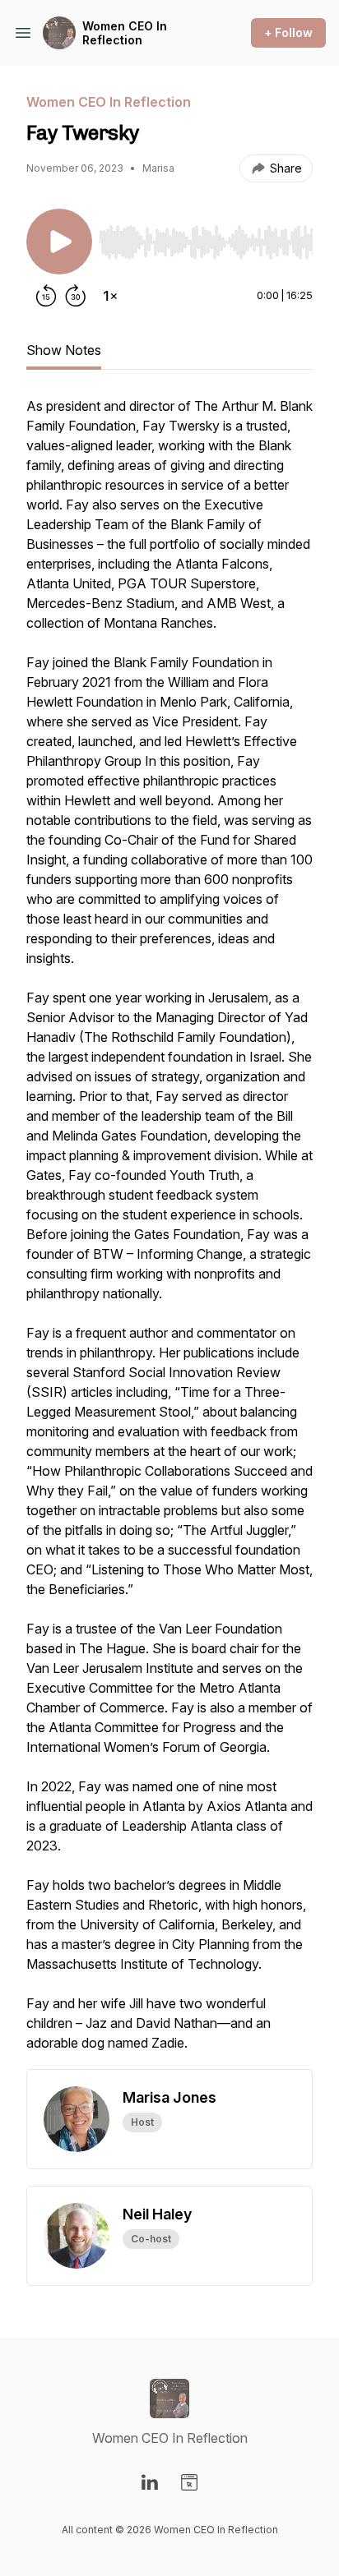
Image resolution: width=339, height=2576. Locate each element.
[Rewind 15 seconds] (46, 296)
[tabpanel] (169, 1233)
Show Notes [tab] (64, 350)
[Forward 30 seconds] (76, 296)
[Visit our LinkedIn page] (150, 2482)
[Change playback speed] (110, 296)
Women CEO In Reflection (125, 33)
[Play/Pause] (59, 242)
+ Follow (288, 32)
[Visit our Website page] (189, 2482)
